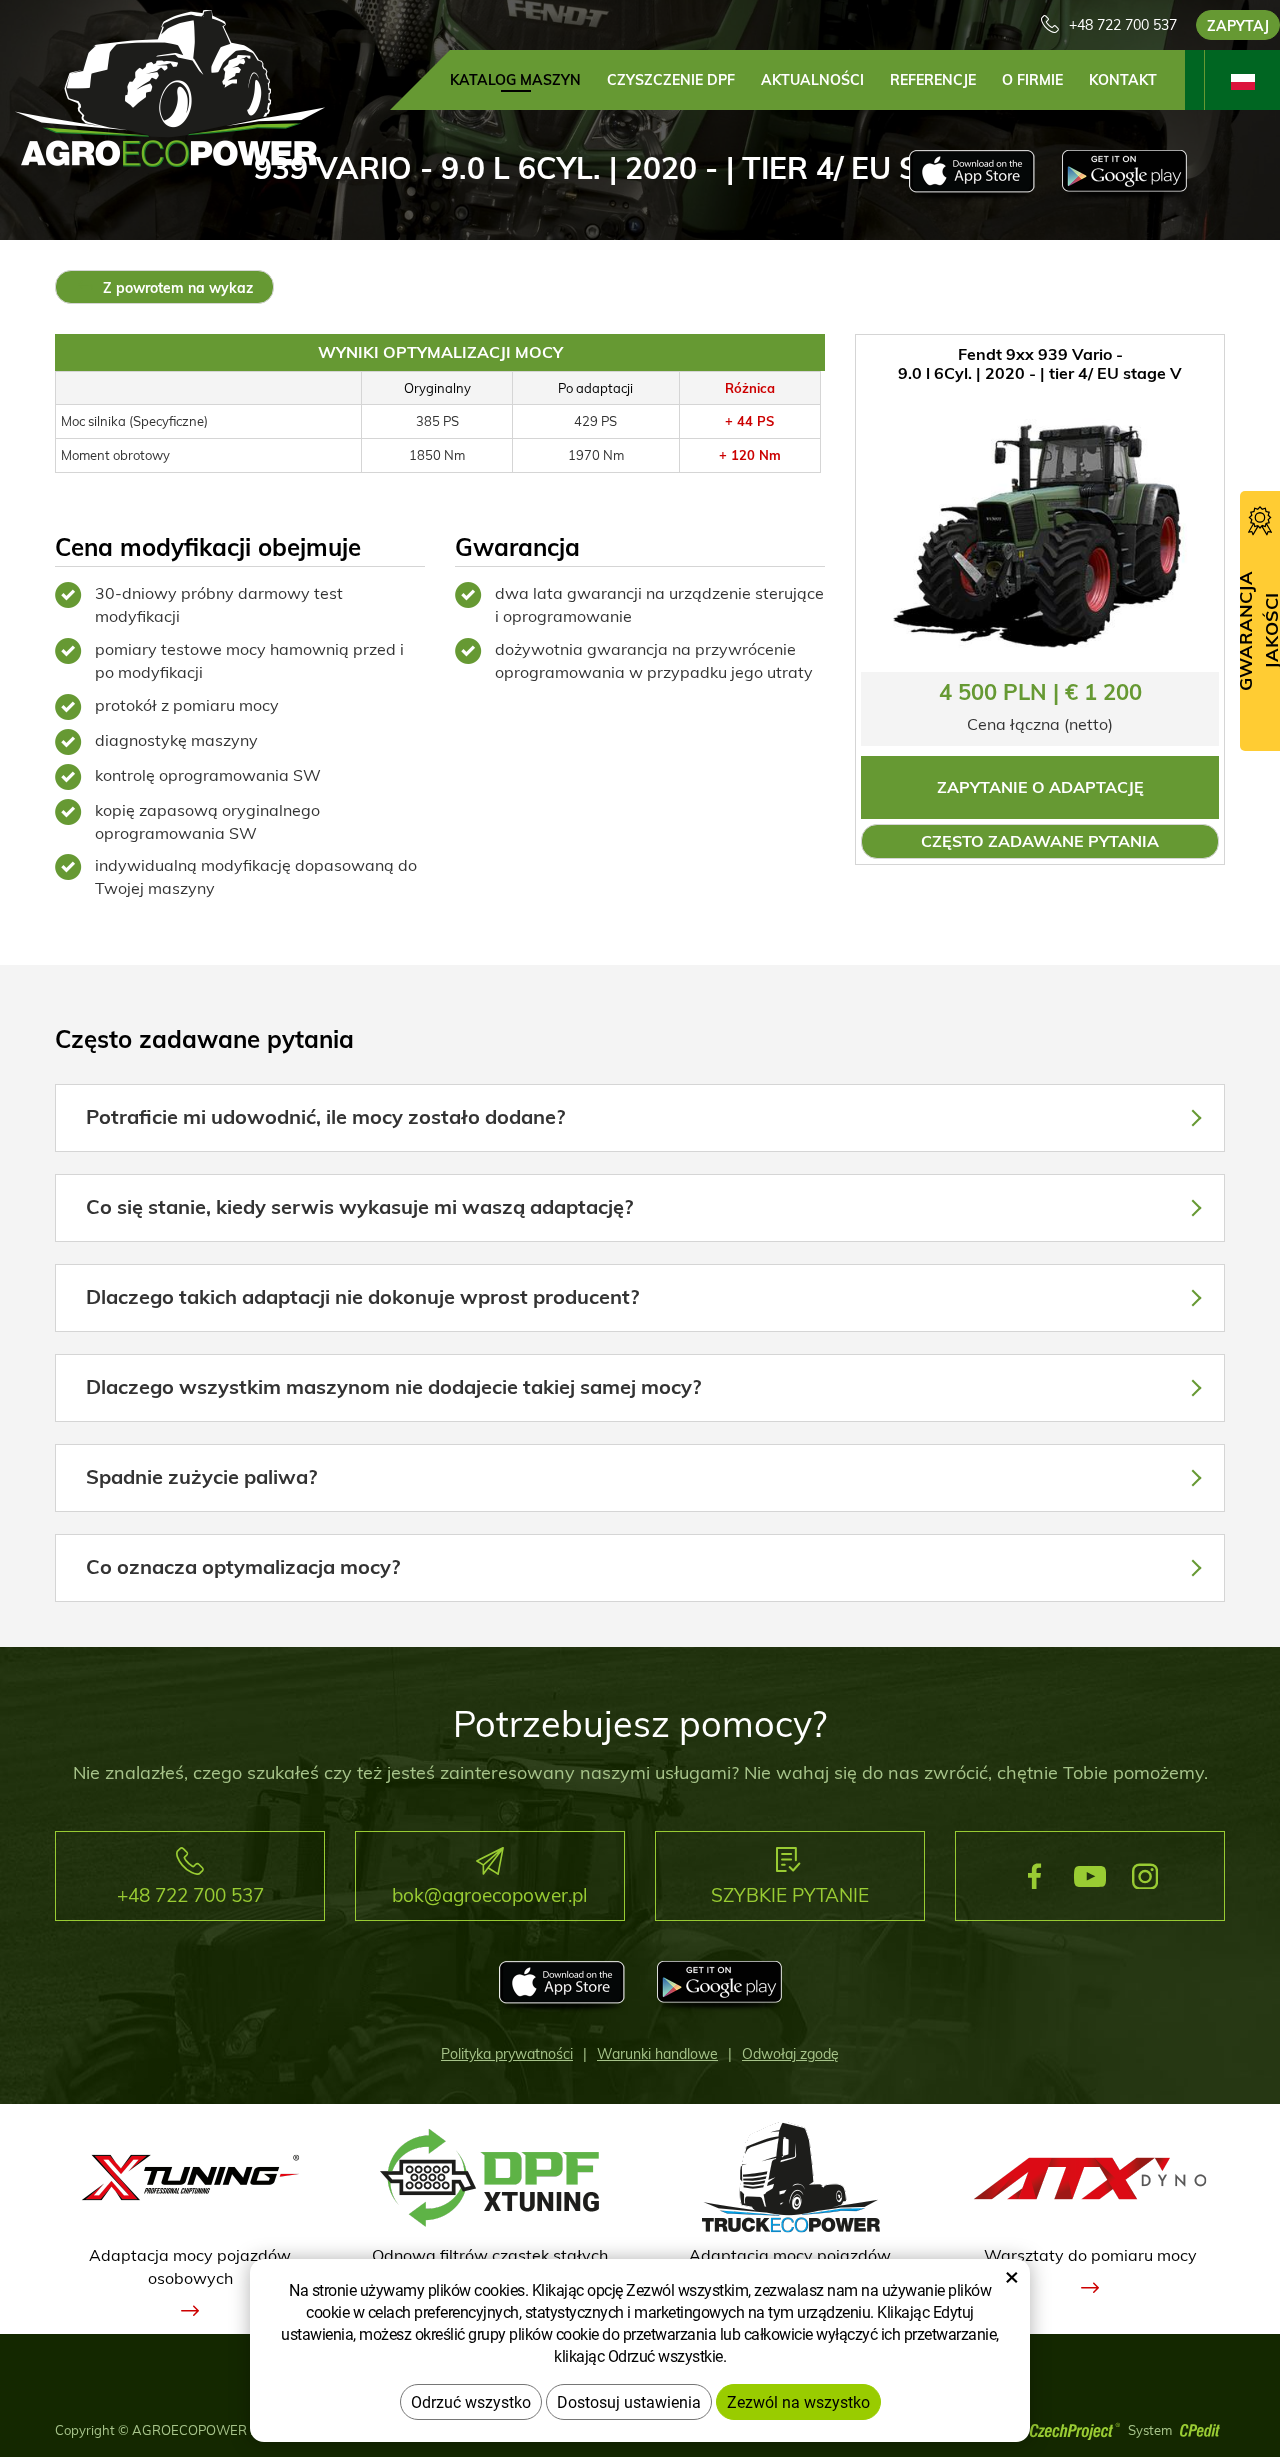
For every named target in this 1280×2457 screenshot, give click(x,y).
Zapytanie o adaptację (1040, 787)
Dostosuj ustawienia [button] (629, 2401)
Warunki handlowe (657, 2054)
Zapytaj (1238, 26)
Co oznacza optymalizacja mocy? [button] (243, 1566)
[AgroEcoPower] (170, 87)
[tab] (640, 1118)
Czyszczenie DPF (671, 80)
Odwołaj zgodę (790, 2054)
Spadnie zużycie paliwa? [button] (201, 1476)
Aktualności (812, 80)
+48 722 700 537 (1123, 25)
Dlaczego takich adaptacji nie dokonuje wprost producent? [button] (362, 1296)
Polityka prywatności (507, 2054)
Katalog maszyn (515, 80)
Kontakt (1123, 80)
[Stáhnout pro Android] (1124, 176)
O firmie (1032, 80)
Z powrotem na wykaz (176, 288)
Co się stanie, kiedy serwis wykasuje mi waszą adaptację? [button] (359, 1206)
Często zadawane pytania (1040, 841)
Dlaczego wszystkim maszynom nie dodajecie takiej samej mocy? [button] (393, 1386)
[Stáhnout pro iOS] (971, 176)
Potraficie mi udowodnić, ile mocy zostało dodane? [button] (325, 1116)
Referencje (933, 80)
